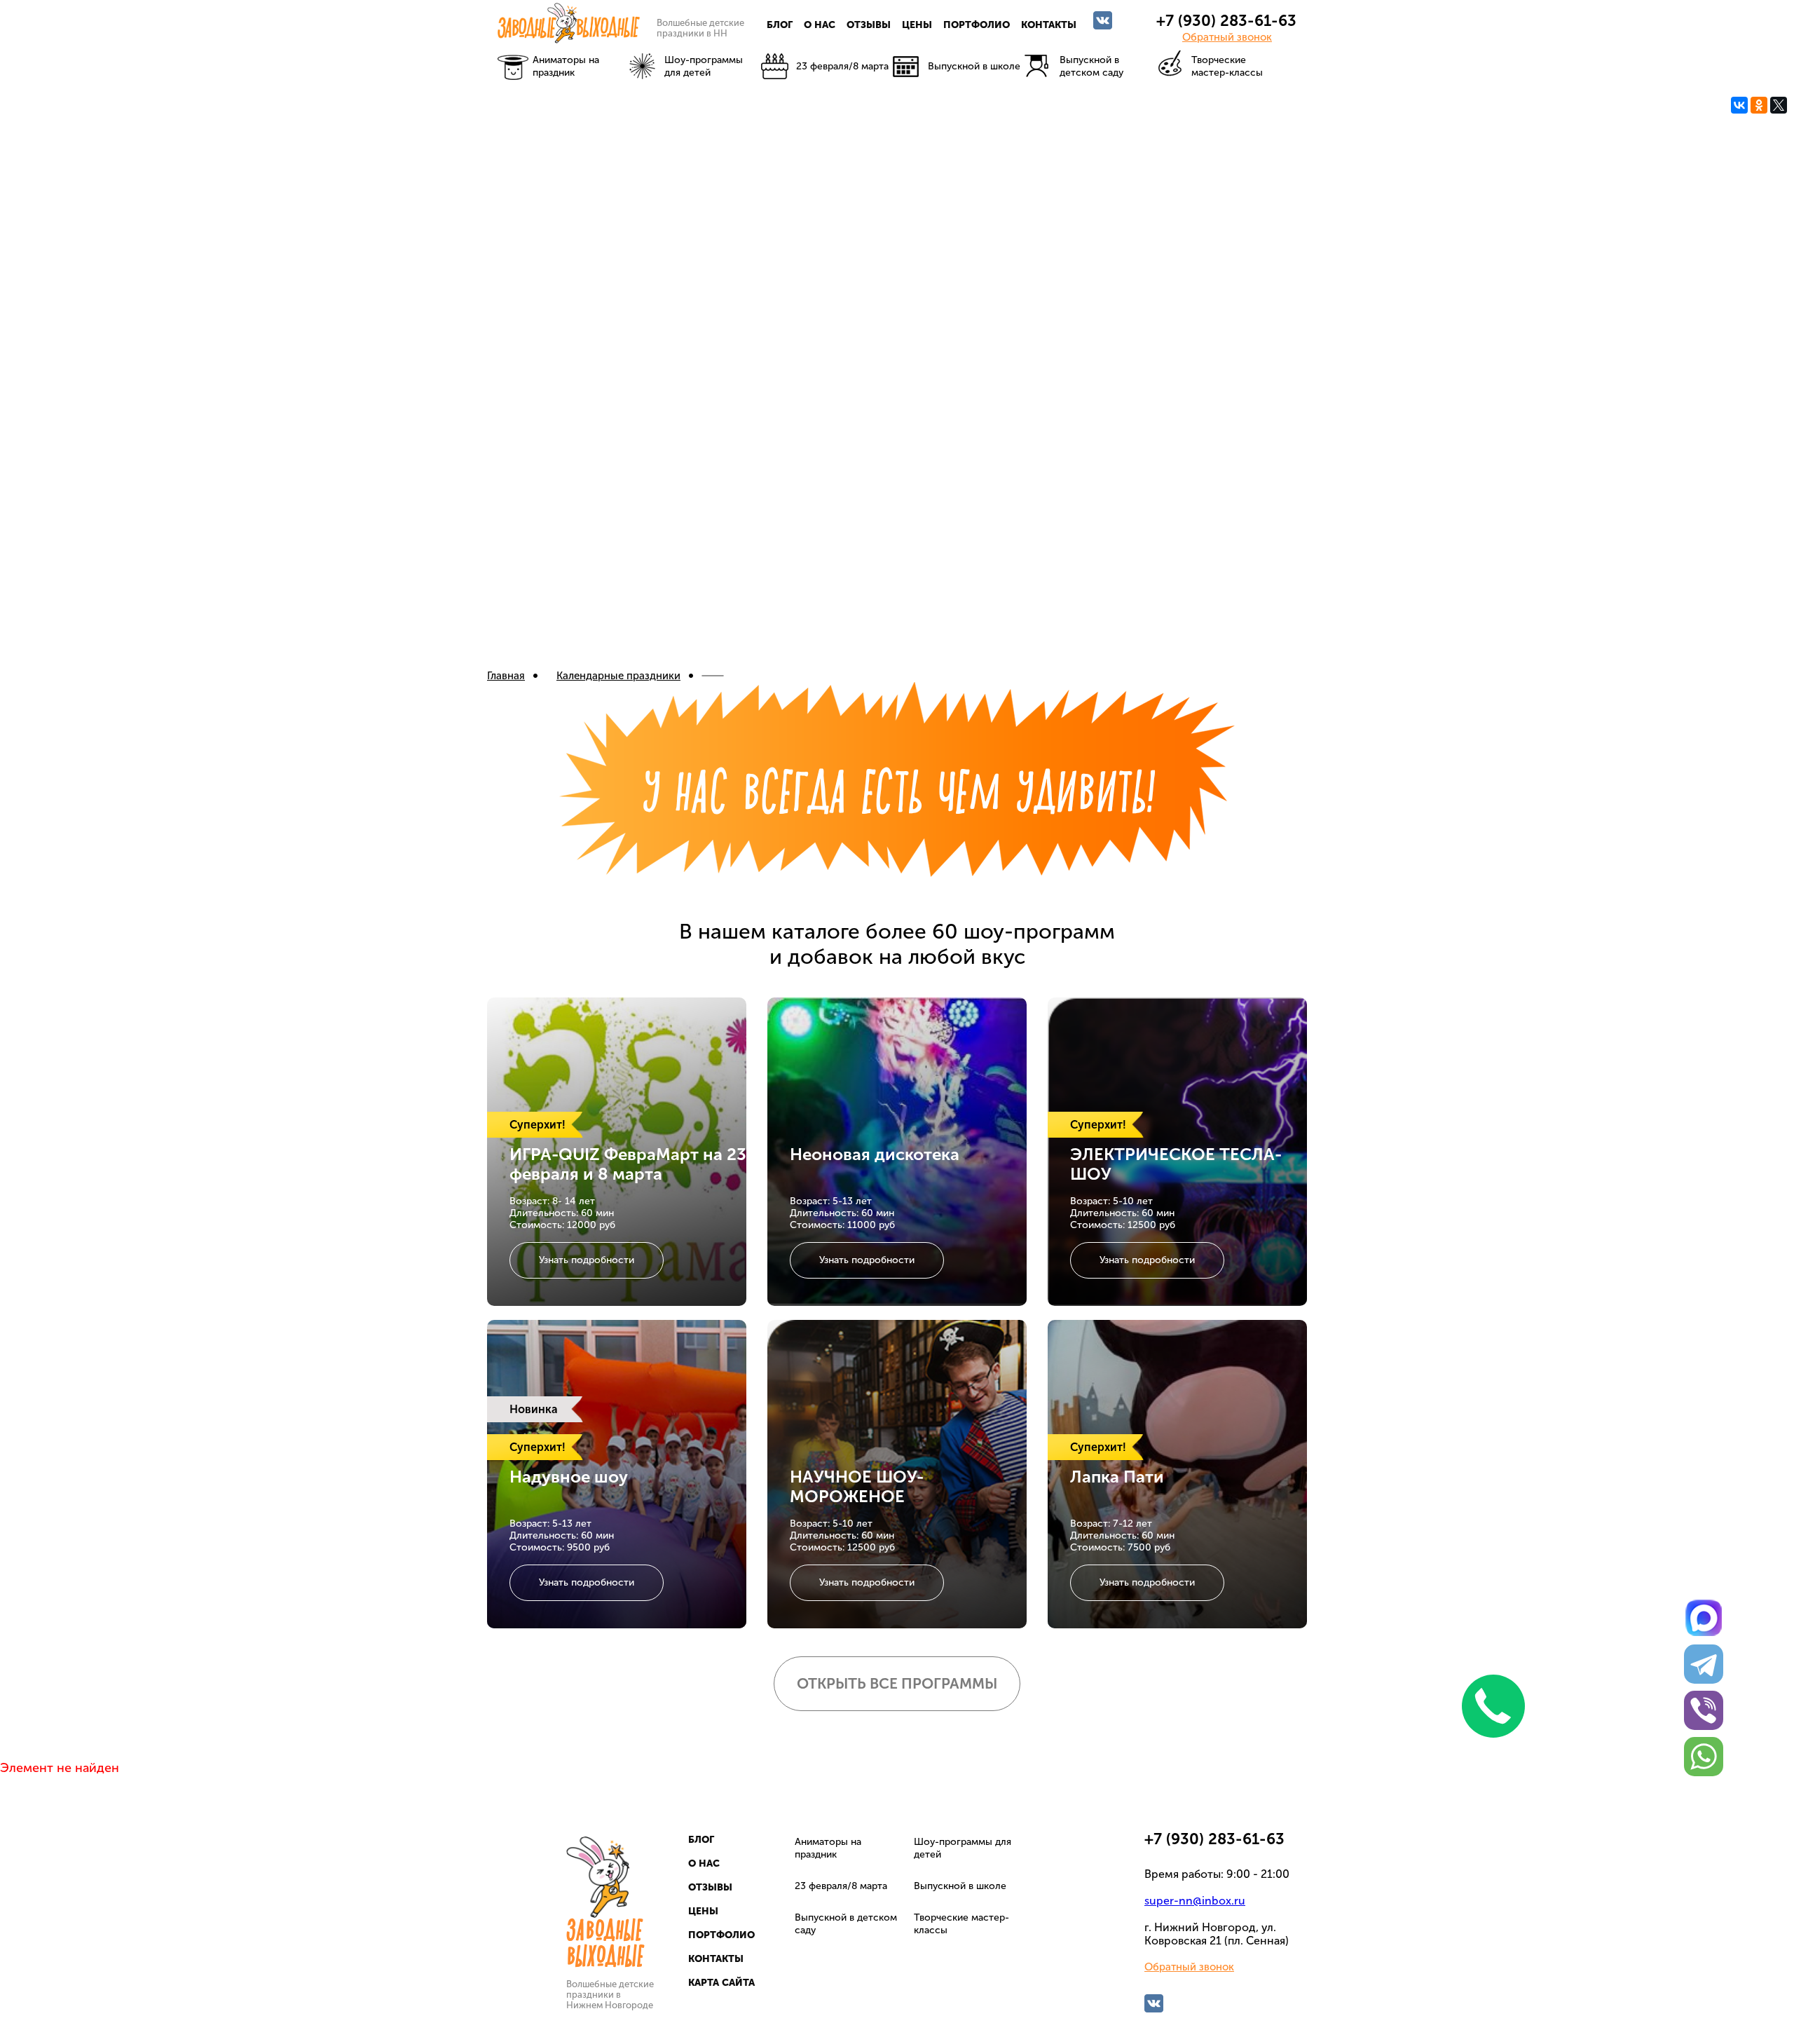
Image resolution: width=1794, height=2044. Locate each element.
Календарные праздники (618, 676)
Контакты (1049, 25)
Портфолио (977, 25)
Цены (917, 25)
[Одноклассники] (1759, 105)
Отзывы (869, 25)
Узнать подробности (587, 1260)
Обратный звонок (1227, 37)
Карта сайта (721, 1983)
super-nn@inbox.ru (1195, 1901)
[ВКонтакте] (1739, 105)
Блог (780, 25)
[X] (1779, 105)
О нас (820, 25)
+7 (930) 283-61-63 (1226, 21)
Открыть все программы (897, 1683)
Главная (506, 676)
